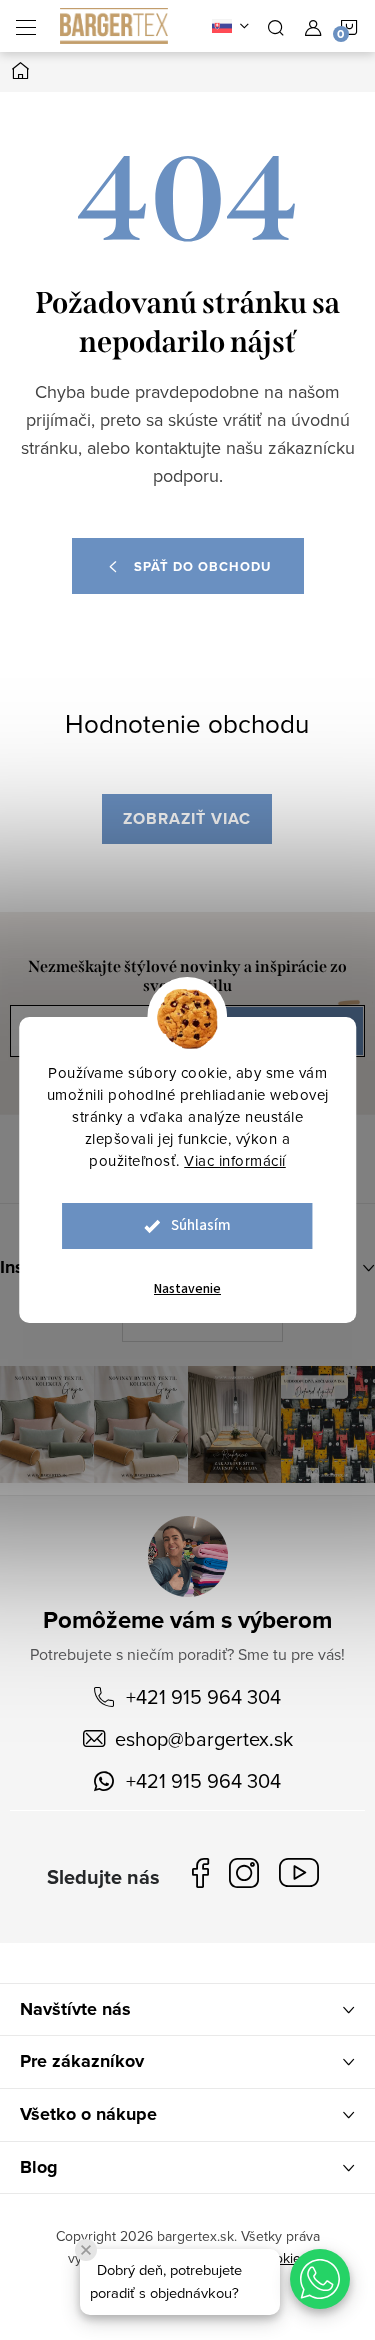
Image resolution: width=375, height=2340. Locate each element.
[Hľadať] (276, 26)
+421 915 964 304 (203, 1696)
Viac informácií (235, 1160)
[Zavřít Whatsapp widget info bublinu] (86, 2250)
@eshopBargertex (304, 1876)
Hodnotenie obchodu (187, 723)
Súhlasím (201, 1225)
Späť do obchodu (202, 566)
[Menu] (26, 26)
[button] (320, 2279)
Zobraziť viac (187, 818)
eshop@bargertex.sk (204, 1738)
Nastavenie (187, 1289)
